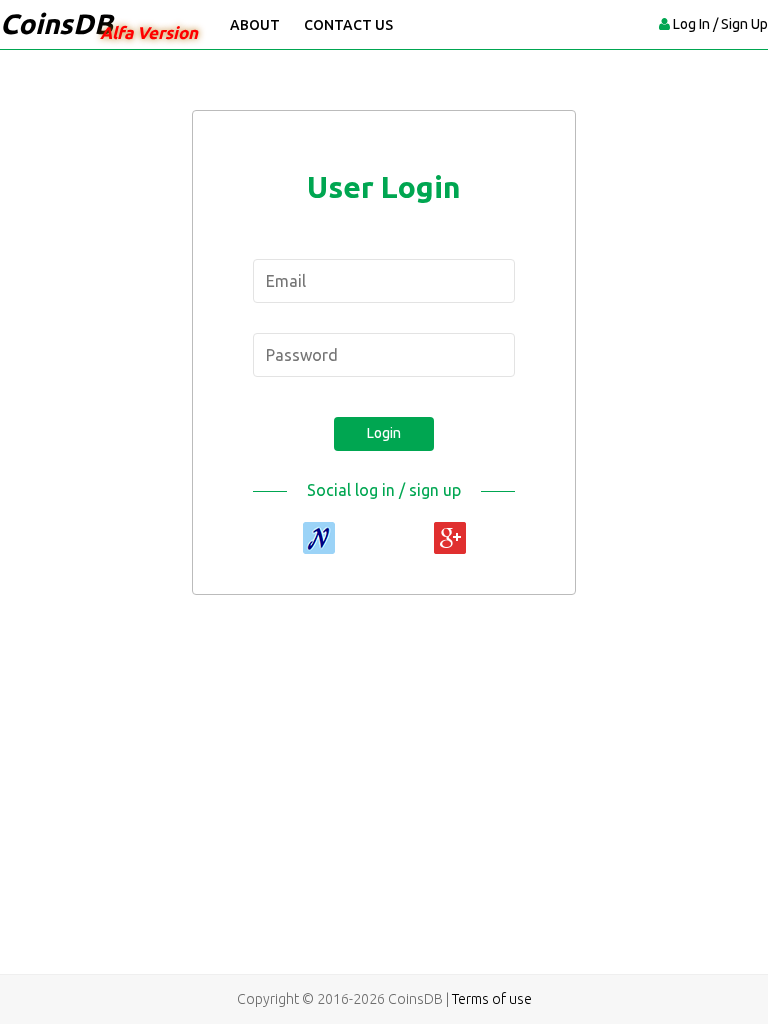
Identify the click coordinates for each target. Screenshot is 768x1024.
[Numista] (319, 538)
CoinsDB (56, 23)
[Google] (450, 538)
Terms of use (492, 999)
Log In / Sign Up (720, 24)
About (255, 25)
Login (384, 433)
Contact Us (348, 25)
